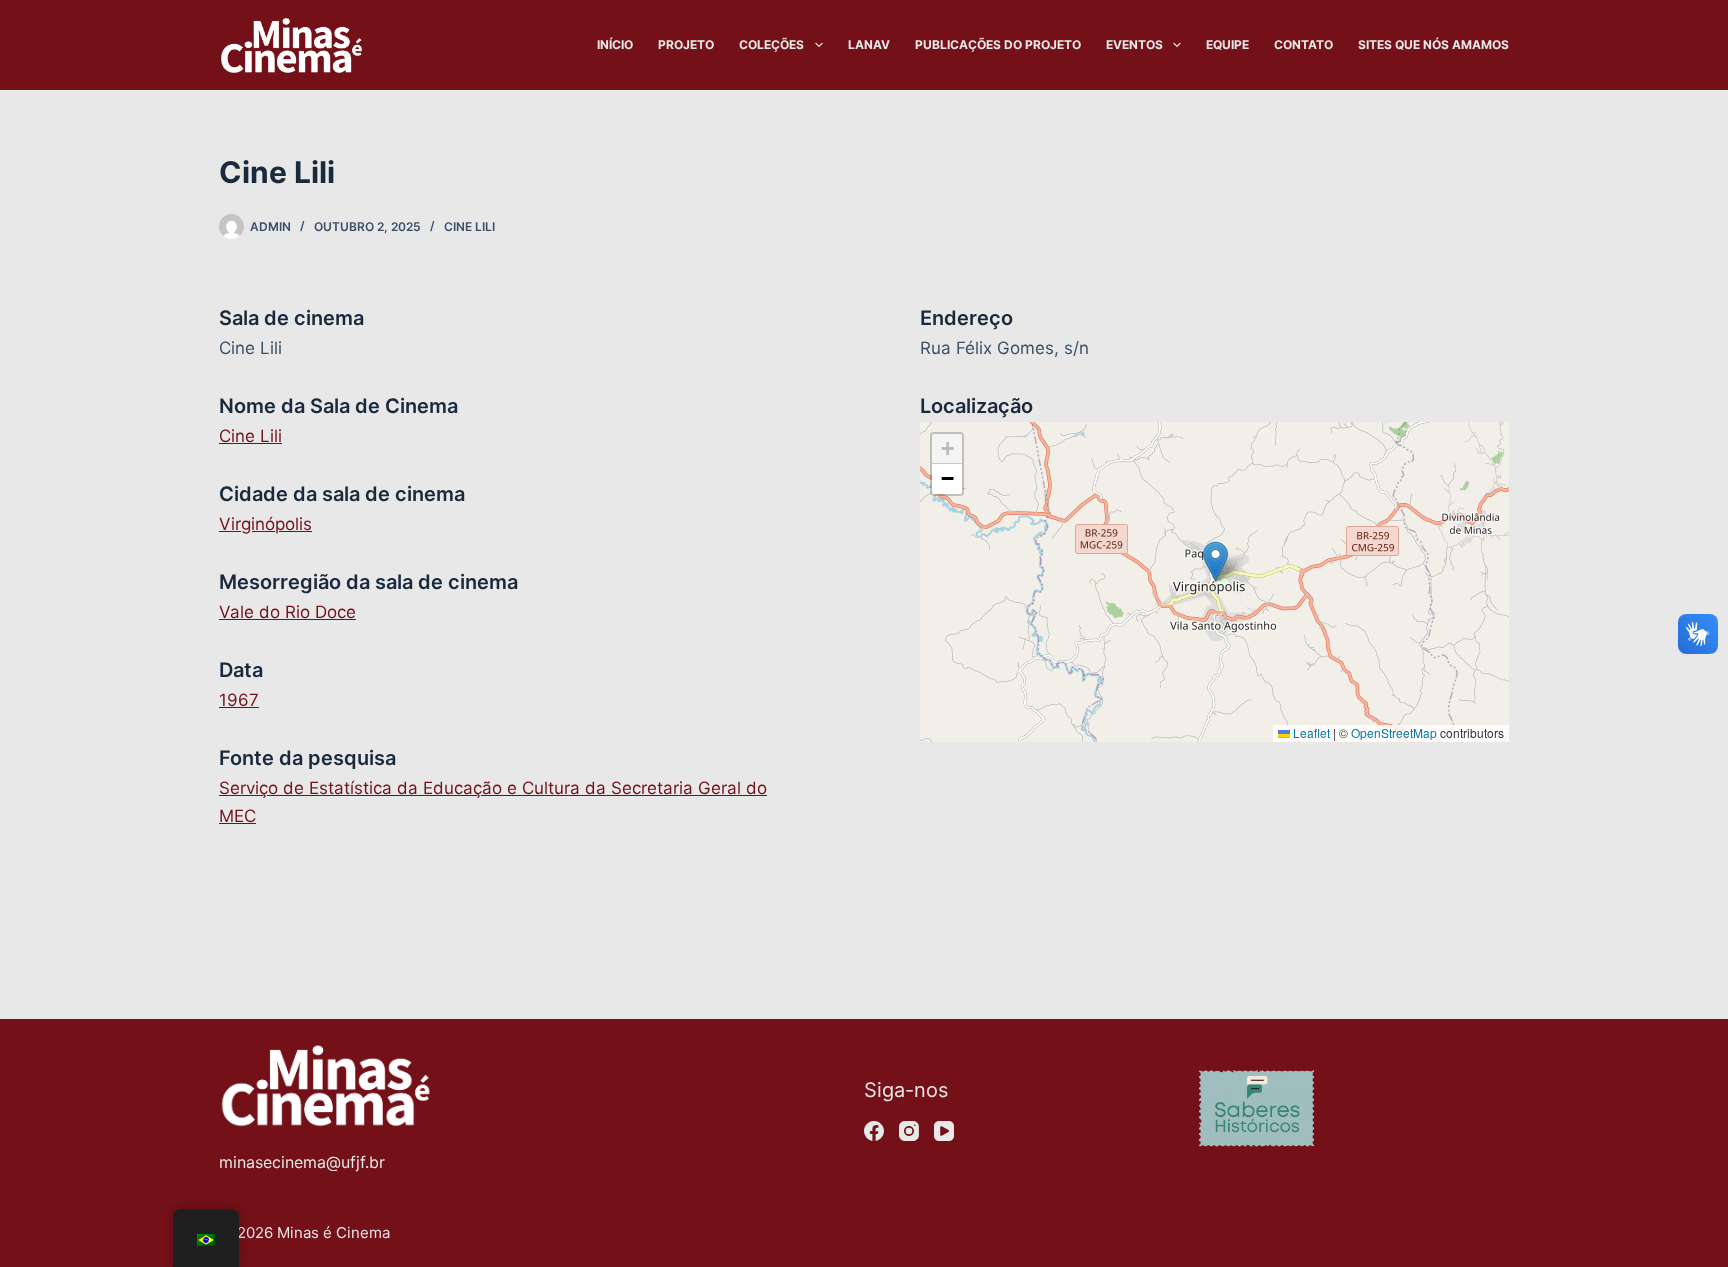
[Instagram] (909, 1131)
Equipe (1227, 44)
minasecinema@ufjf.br (302, 1162)
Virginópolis (265, 524)
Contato (1303, 44)
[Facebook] (874, 1131)
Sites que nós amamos (1433, 44)
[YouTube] (944, 1131)
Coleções (771, 44)
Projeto (686, 44)
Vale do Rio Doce (287, 612)
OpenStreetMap (1394, 732)
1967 (239, 700)
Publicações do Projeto (998, 44)
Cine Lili (469, 226)
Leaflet (1310, 732)
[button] (1215, 561)
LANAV (869, 44)
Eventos (1134, 44)
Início (615, 44)
